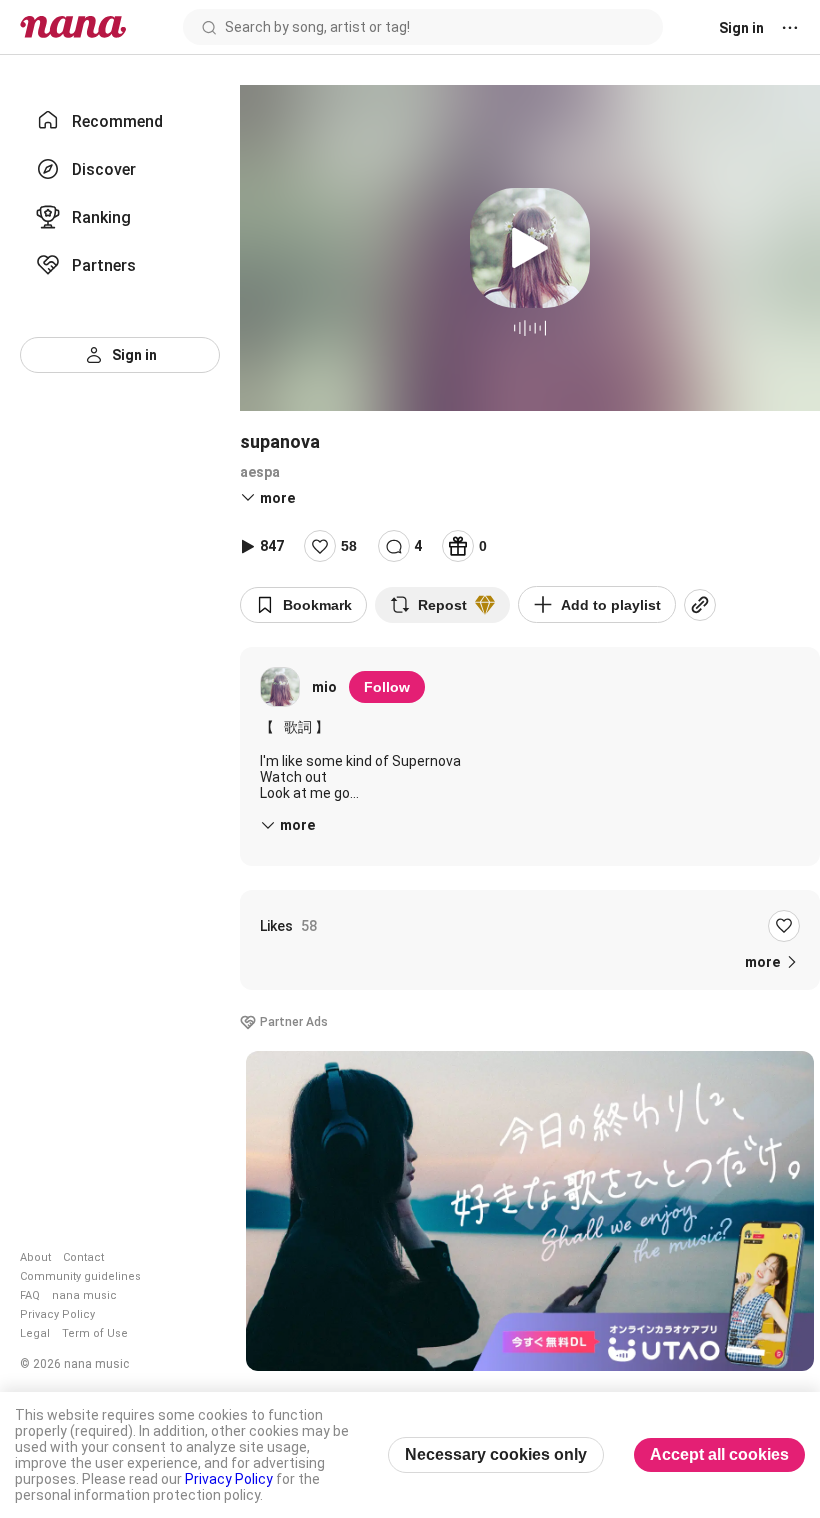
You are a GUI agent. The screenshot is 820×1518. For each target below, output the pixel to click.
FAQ (30, 1295)
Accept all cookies (719, 1454)
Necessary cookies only (496, 1454)
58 (349, 546)
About (35, 1257)
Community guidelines (80, 1276)
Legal (35, 1333)
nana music (84, 1295)
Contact (83, 1257)
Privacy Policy (57, 1314)
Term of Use (95, 1333)
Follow (387, 687)
